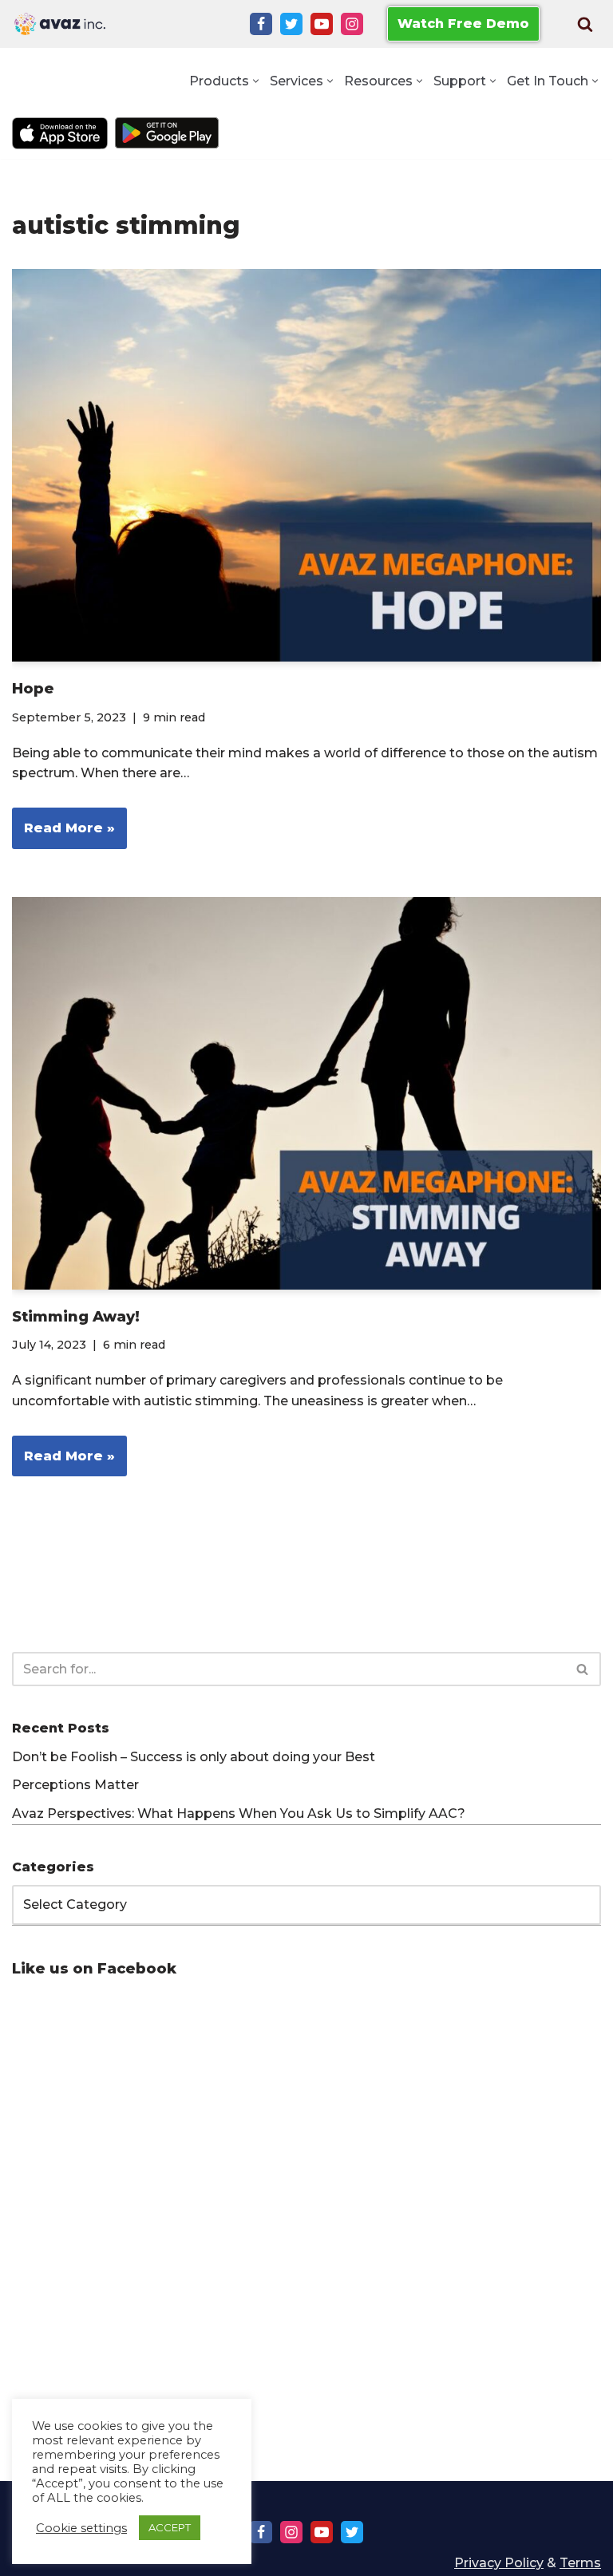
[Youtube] (322, 24)
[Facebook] (261, 24)
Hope (33, 689)
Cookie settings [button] (81, 2528)
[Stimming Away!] (306, 1093)
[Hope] (306, 465)
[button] (256, 81)
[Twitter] (291, 24)
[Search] (585, 24)
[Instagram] (352, 24)
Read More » (63, 834)
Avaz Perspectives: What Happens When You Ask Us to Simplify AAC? (239, 1813)
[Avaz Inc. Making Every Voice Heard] (60, 24)
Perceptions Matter (75, 1785)
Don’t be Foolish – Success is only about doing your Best (194, 1757)
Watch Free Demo (463, 24)
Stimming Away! (76, 1317)
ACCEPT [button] (170, 2527)
